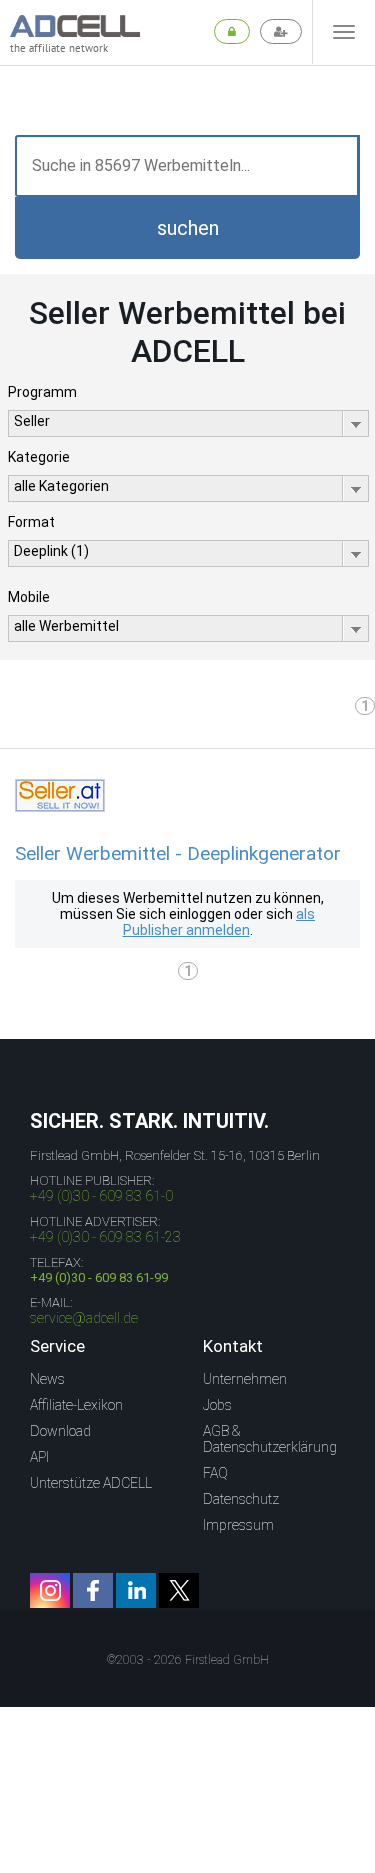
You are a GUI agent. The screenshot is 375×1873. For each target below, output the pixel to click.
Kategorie (39, 457)
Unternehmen (245, 1379)
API (39, 1457)
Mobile (29, 597)
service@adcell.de (84, 1318)
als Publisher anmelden (219, 922)
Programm (42, 392)
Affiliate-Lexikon (76, 1405)
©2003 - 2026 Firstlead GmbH (188, 1660)
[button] (187, 228)
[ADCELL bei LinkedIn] (136, 1590)
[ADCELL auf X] (179, 1590)
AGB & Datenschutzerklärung (270, 1439)
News (47, 1379)
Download (60, 1431)
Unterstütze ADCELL (91, 1483)
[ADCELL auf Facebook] (93, 1590)
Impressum (238, 1525)
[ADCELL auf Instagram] (50, 1590)
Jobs (217, 1405)
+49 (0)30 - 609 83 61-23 (105, 1237)
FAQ (215, 1473)
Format (31, 522)
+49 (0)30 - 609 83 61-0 (101, 1196)
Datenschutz (241, 1499)
